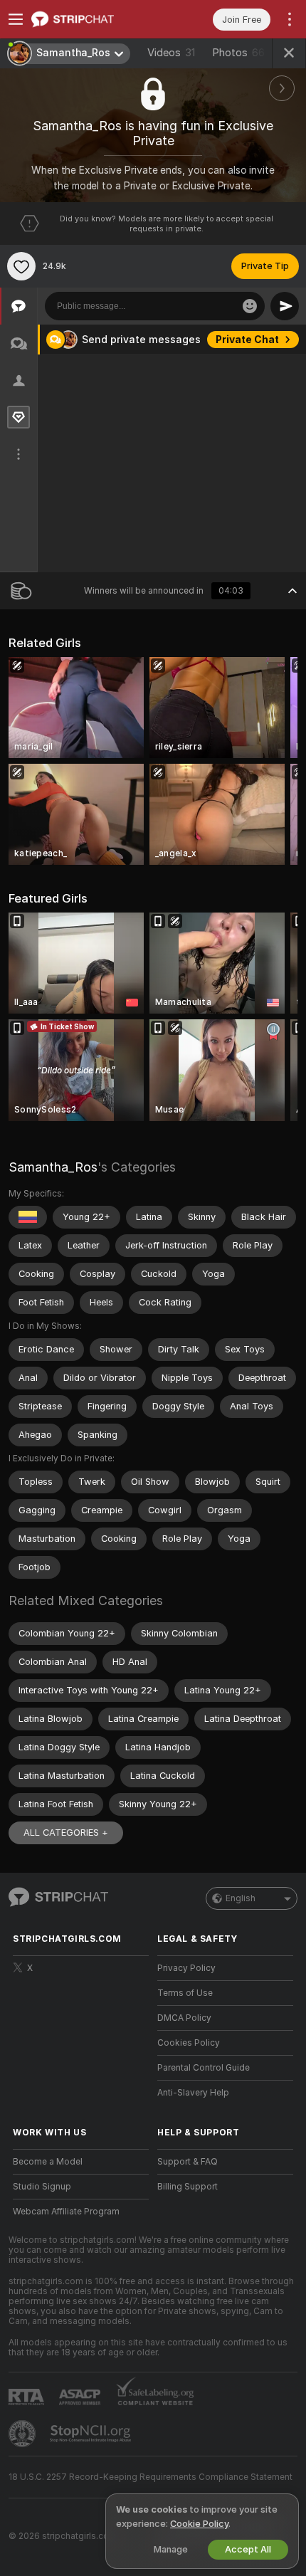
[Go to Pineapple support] (23, 2434)
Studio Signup (42, 2187)
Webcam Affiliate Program (66, 2212)
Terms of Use (185, 1993)
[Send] (285, 306)
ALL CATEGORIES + (66, 1833)
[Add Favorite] (21, 266)
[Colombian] (28, 1217)
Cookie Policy (199, 2524)
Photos (238, 53)
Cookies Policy (189, 2043)
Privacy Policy (186, 1968)
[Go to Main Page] (92, 19)
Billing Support (188, 2187)
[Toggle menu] (16, 19)
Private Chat (247, 340)
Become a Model (48, 2162)
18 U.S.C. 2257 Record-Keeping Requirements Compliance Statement (151, 2477)
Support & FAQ (188, 2162)
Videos (171, 53)
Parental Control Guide (204, 2068)
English (241, 1898)
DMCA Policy (184, 2018)
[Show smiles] (250, 306)
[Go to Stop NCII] (92, 2434)
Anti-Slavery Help (193, 2093)
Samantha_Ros (53, 1167)
